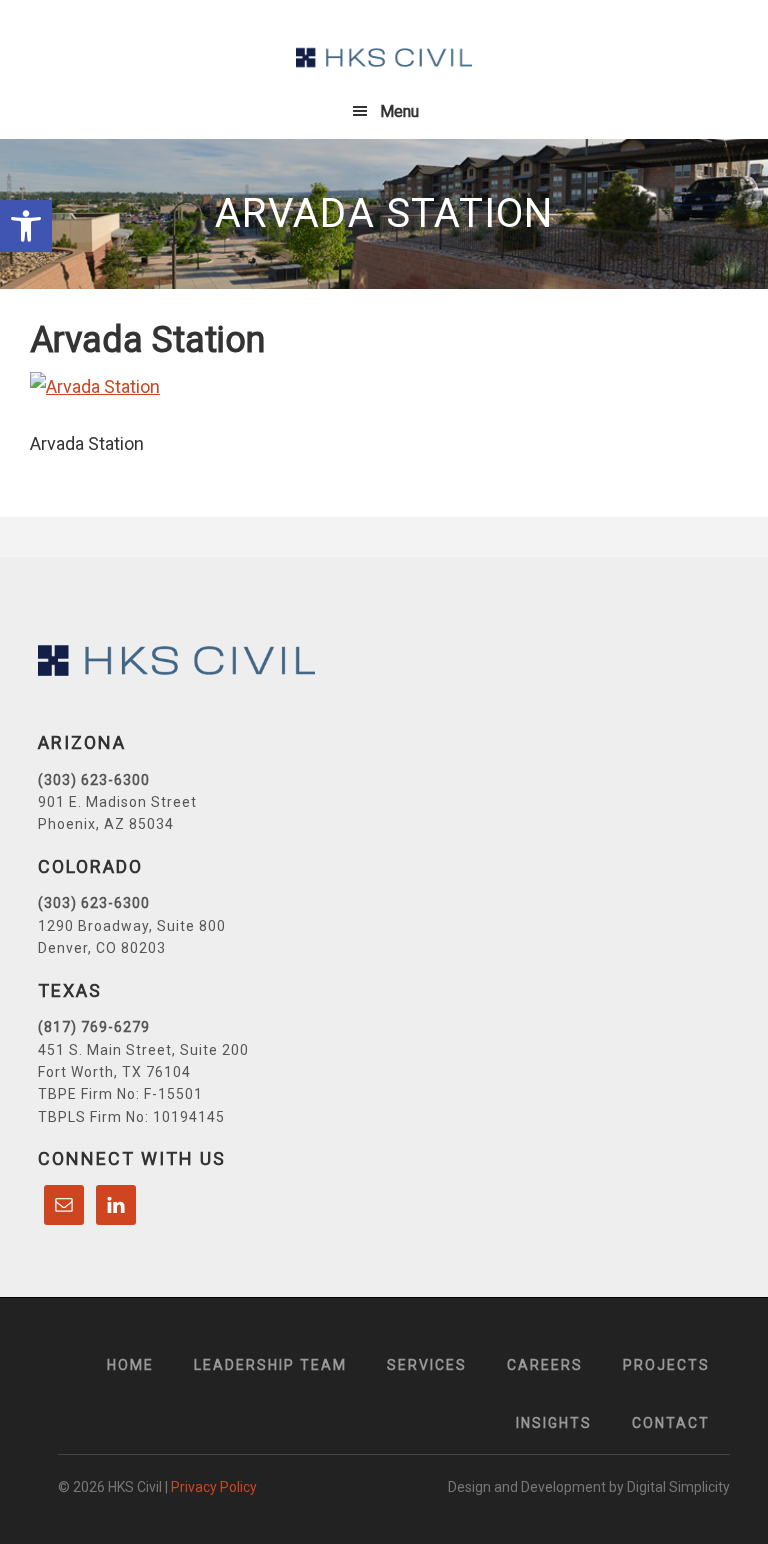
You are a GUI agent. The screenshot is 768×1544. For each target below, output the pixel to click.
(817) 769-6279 (94, 1027)
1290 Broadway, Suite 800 (132, 926)
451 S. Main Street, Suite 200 (143, 1050)
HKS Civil (384, 57)
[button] (26, 226)
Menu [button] (399, 111)
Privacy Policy (214, 1487)
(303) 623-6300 (94, 780)
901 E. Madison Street (117, 802)
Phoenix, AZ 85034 (106, 824)
